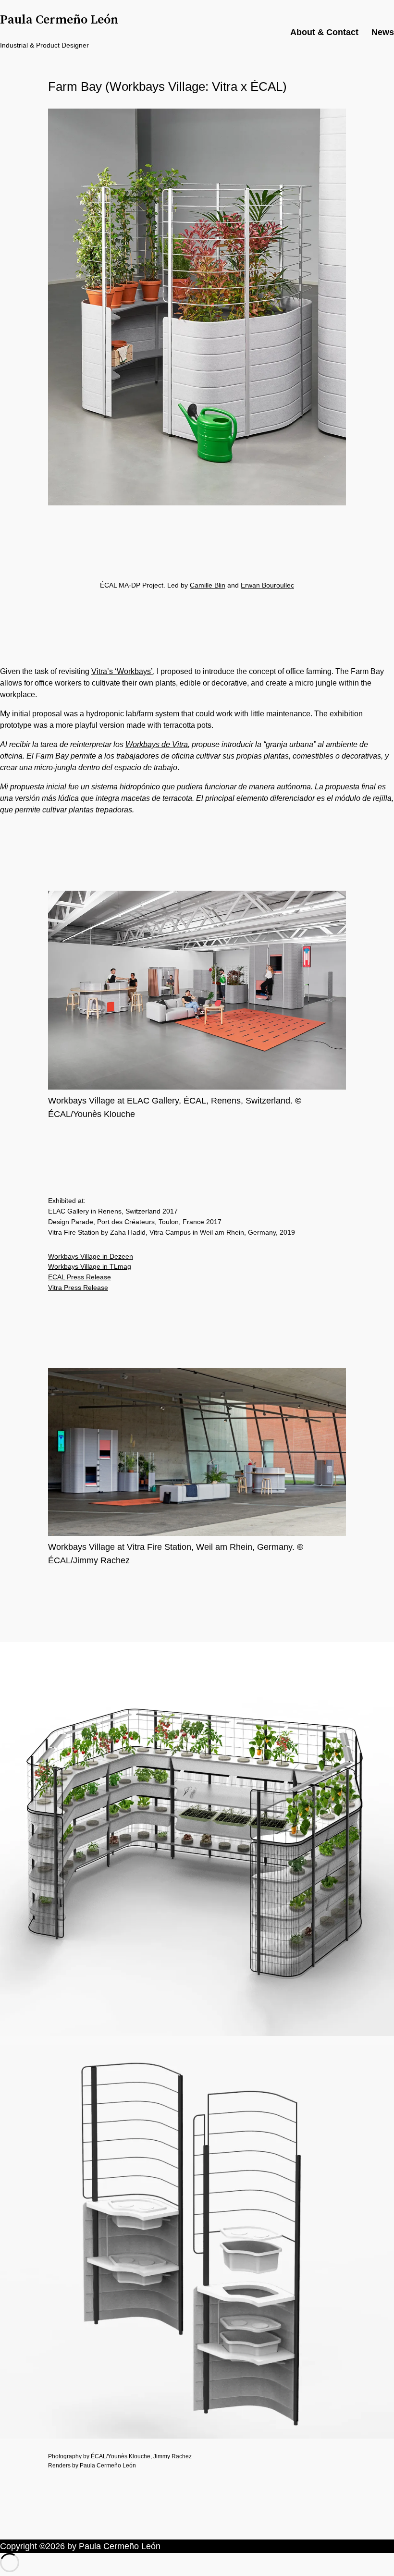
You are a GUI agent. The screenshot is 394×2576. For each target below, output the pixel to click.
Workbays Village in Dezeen (91, 1256)
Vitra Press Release (78, 1288)
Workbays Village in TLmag (90, 1266)
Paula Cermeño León (59, 20)
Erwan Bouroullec (267, 585)
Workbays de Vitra (157, 744)
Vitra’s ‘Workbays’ (122, 671)
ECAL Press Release (80, 1277)
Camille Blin (208, 585)
